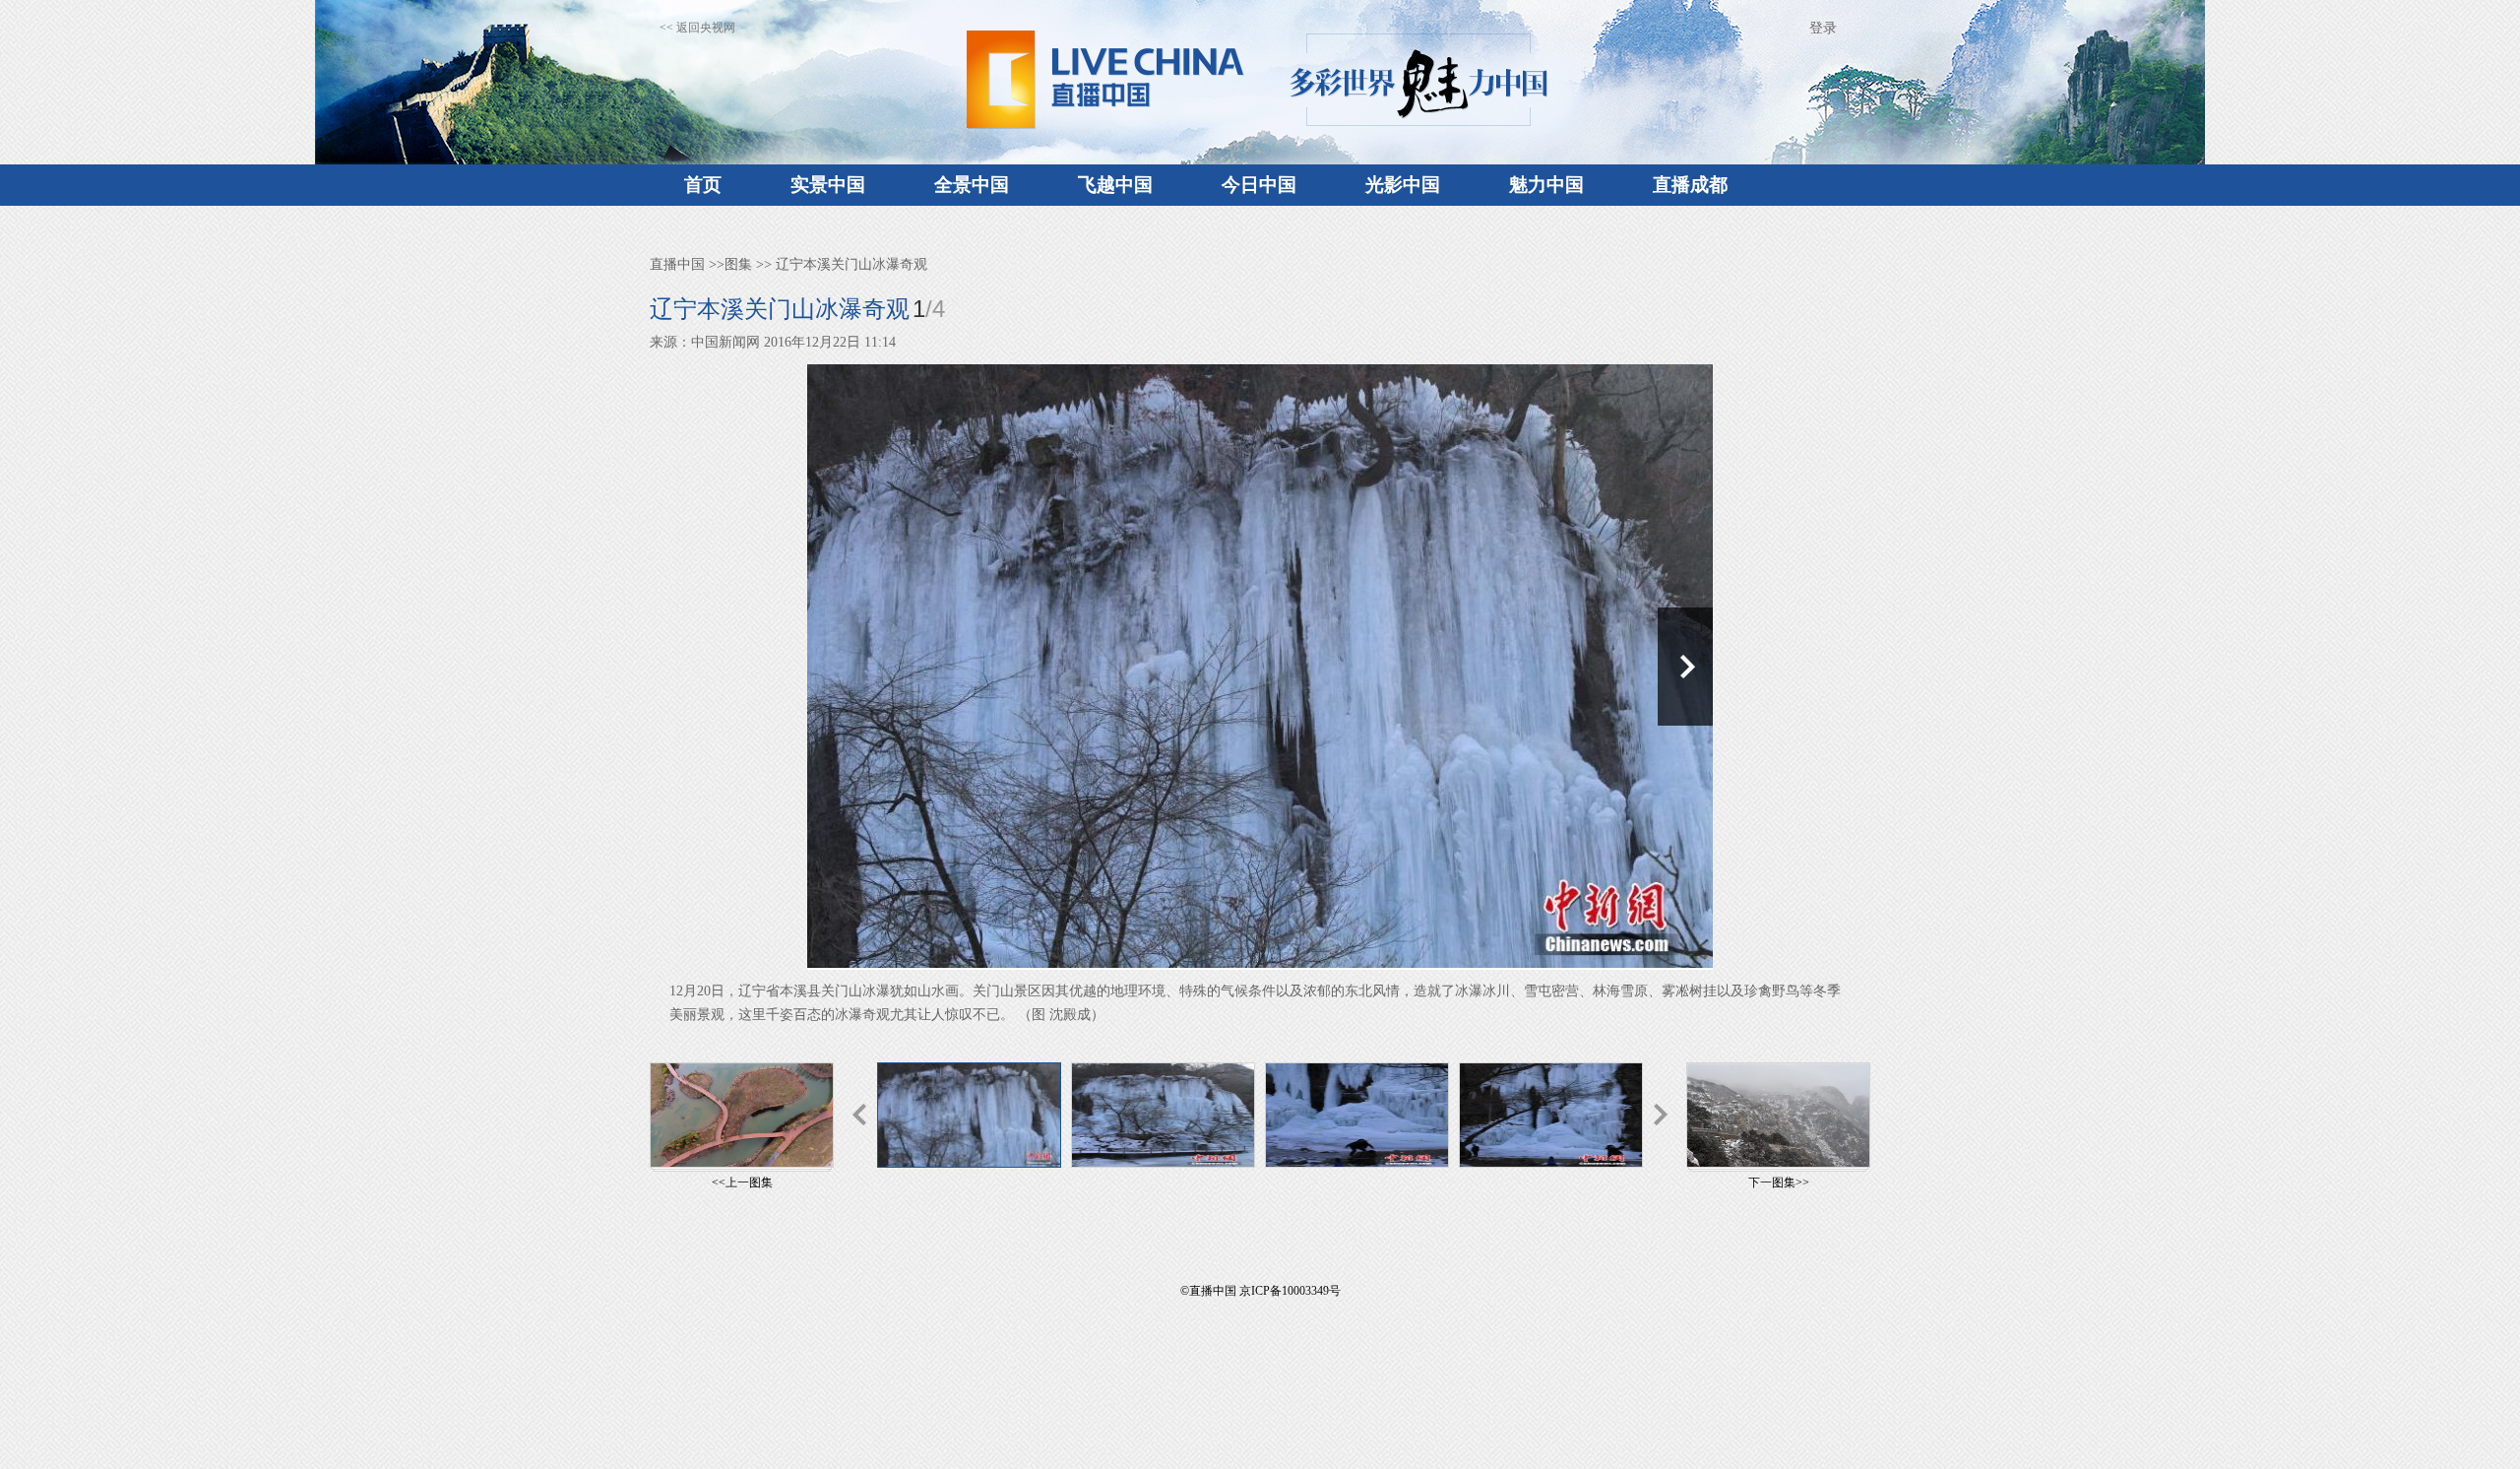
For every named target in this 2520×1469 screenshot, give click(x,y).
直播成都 (1690, 185)
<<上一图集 (742, 1182)
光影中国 (1403, 185)
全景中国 (972, 185)
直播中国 (677, 264)
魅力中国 (1546, 185)
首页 (703, 185)
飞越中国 (1115, 185)
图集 (738, 264)
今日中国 (1259, 185)
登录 (1823, 28)
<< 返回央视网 (697, 28)
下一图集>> (1779, 1182)
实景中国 (828, 185)
